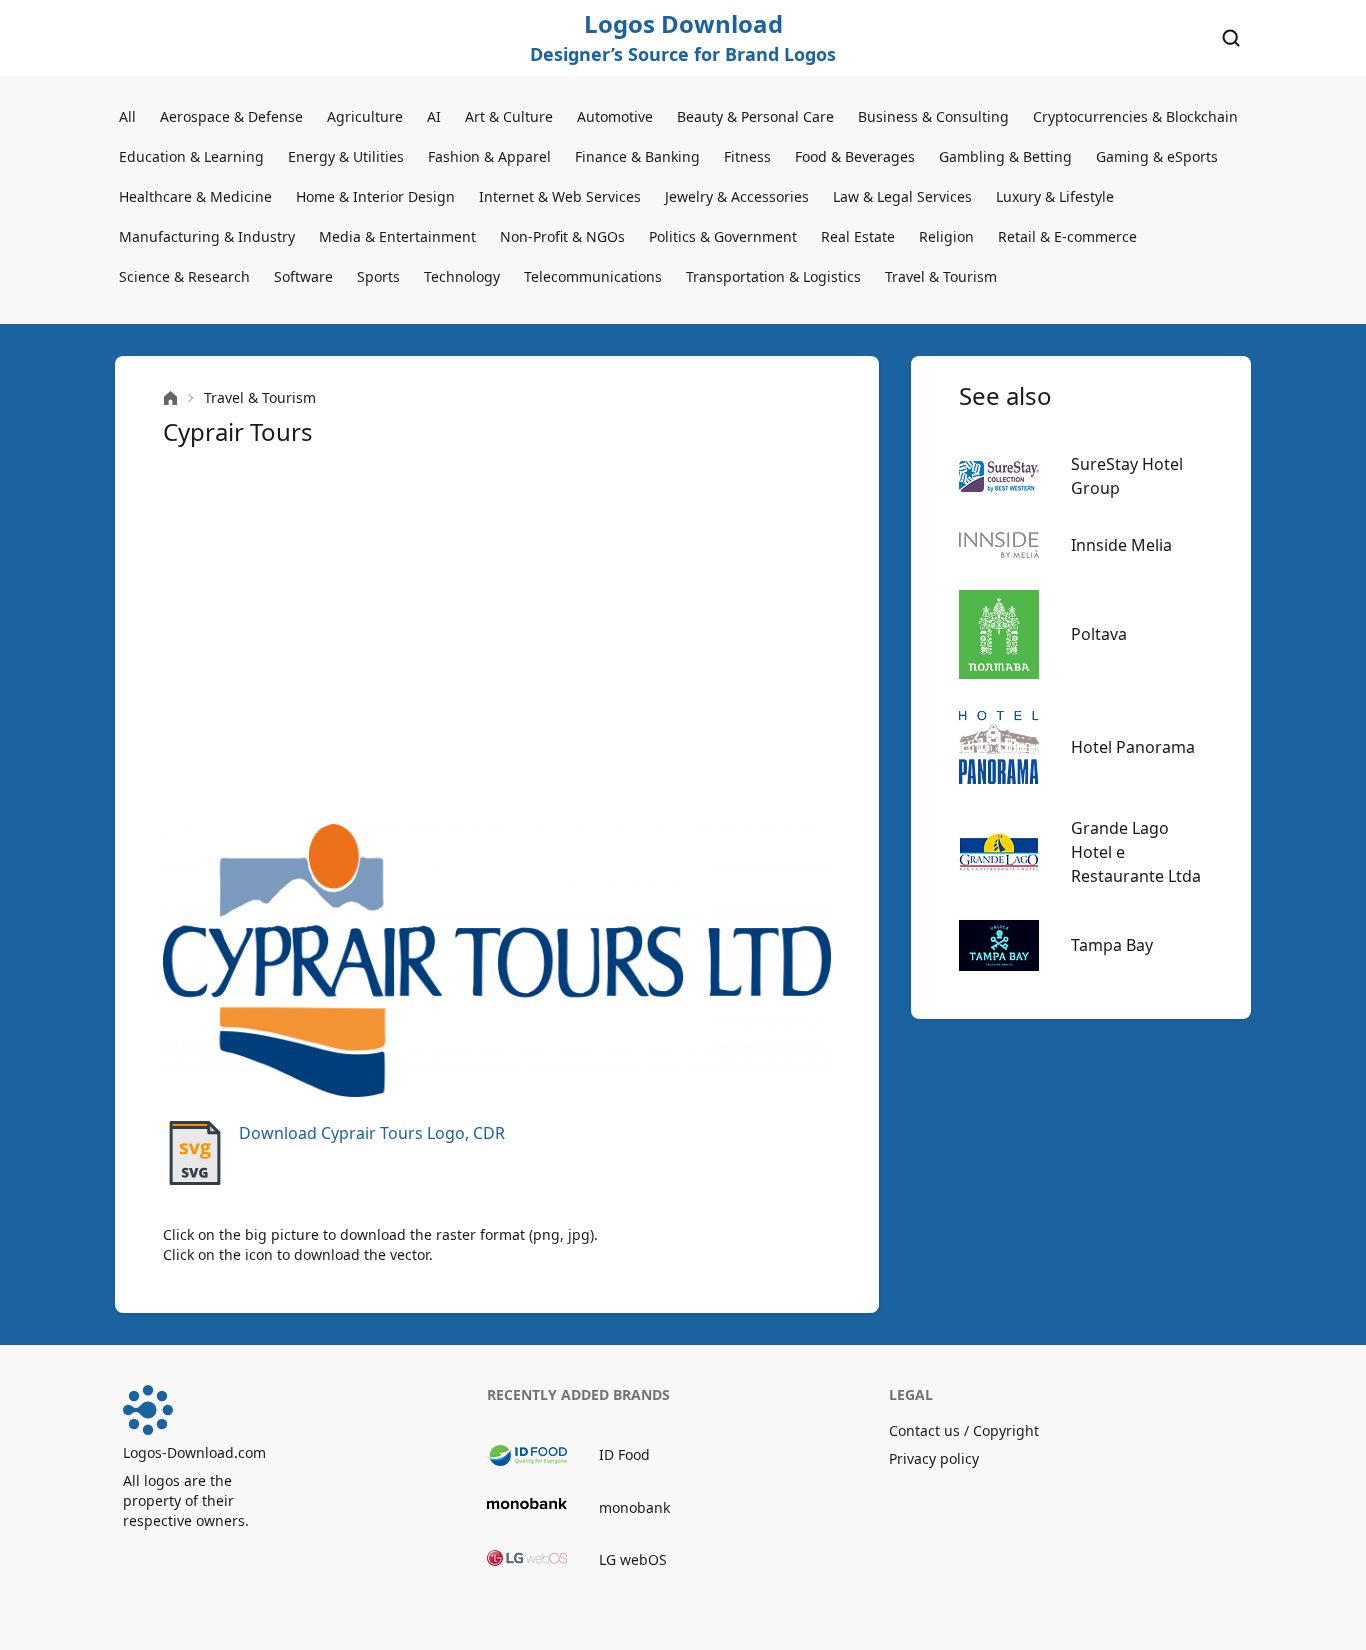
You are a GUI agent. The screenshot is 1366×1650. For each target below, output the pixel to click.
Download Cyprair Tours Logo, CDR (372, 1133)
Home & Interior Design (375, 196)
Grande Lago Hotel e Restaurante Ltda (1136, 852)
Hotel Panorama (1133, 747)
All (127, 116)
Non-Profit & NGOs (562, 236)
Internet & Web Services (560, 196)
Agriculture (365, 116)
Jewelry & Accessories (737, 196)
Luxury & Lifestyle (1055, 196)
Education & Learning (191, 156)
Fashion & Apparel (489, 156)
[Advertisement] (497, 636)
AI (434, 116)
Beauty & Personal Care (755, 116)
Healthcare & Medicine (195, 196)
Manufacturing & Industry (207, 236)
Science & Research (184, 276)
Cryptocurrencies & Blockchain (1135, 116)
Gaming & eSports (1157, 156)
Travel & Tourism (941, 276)
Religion (946, 236)
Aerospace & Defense (231, 116)
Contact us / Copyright (964, 1430)
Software (303, 276)
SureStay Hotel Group (1127, 476)
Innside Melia (1121, 545)
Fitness (747, 156)
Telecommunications (593, 276)
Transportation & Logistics (773, 276)
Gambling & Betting (1005, 156)
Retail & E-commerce (1067, 236)
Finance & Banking (637, 156)
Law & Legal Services (902, 196)
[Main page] (170, 398)
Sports (378, 276)
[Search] (1231, 38)
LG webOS (633, 1559)
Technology (462, 276)
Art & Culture (509, 116)
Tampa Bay (1112, 945)
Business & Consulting (933, 116)
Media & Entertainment (397, 236)
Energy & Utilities (346, 156)
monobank (634, 1507)
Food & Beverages (855, 156)
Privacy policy (934, 1458)
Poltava (1099, 634)
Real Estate (858, 236)
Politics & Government (723, 236)
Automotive (615, 116)
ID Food (624, 1454)
